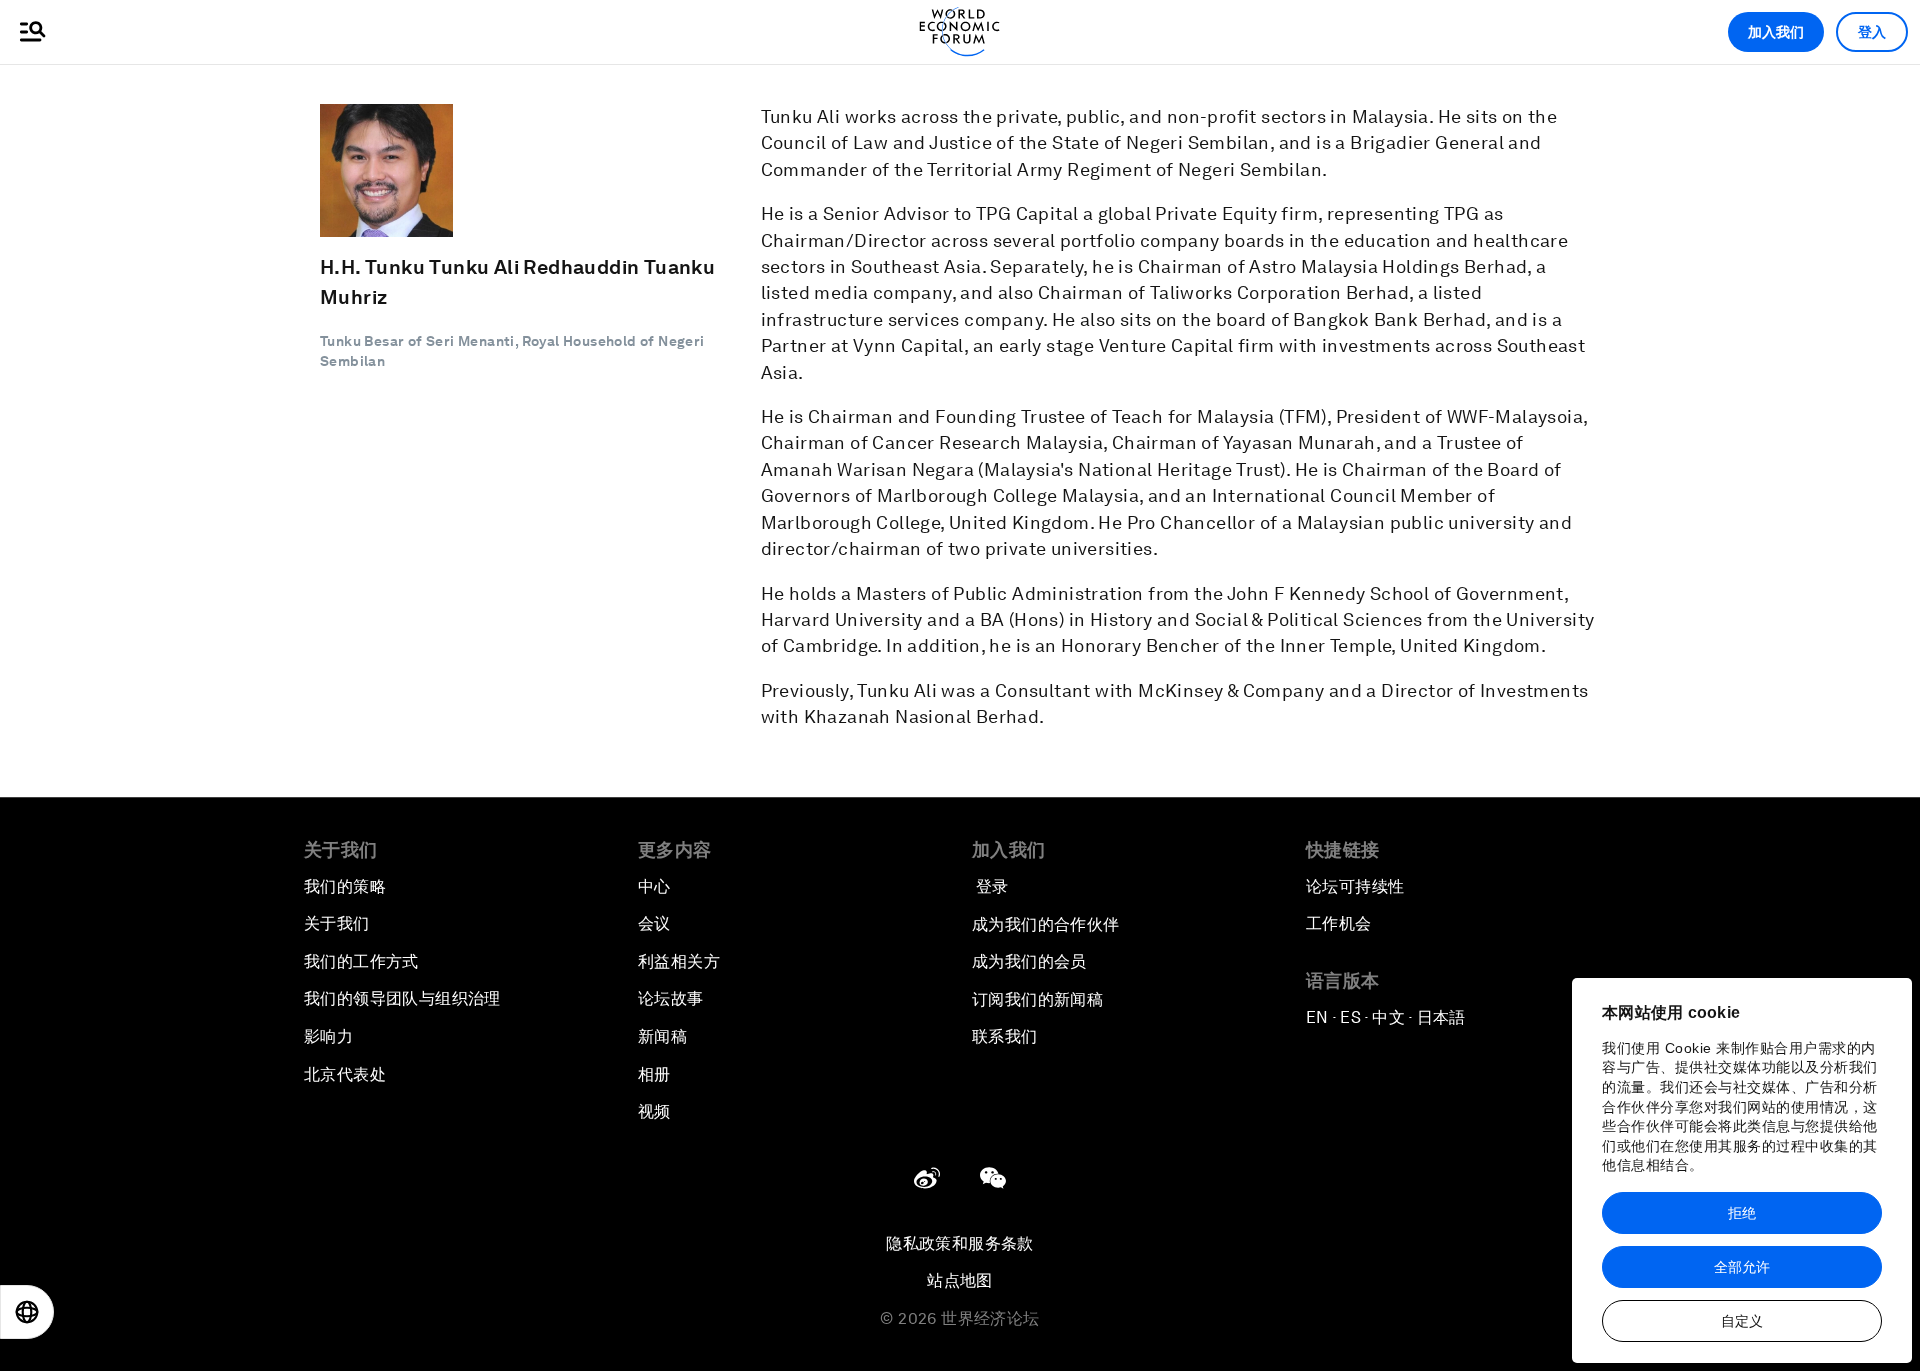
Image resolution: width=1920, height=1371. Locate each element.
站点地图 (960, 1280)
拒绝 (1742, 1213)
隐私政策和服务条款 (960, 1243)
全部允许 (1742, 1267)
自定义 (1742, 1321)
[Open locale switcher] (27, 1312)
